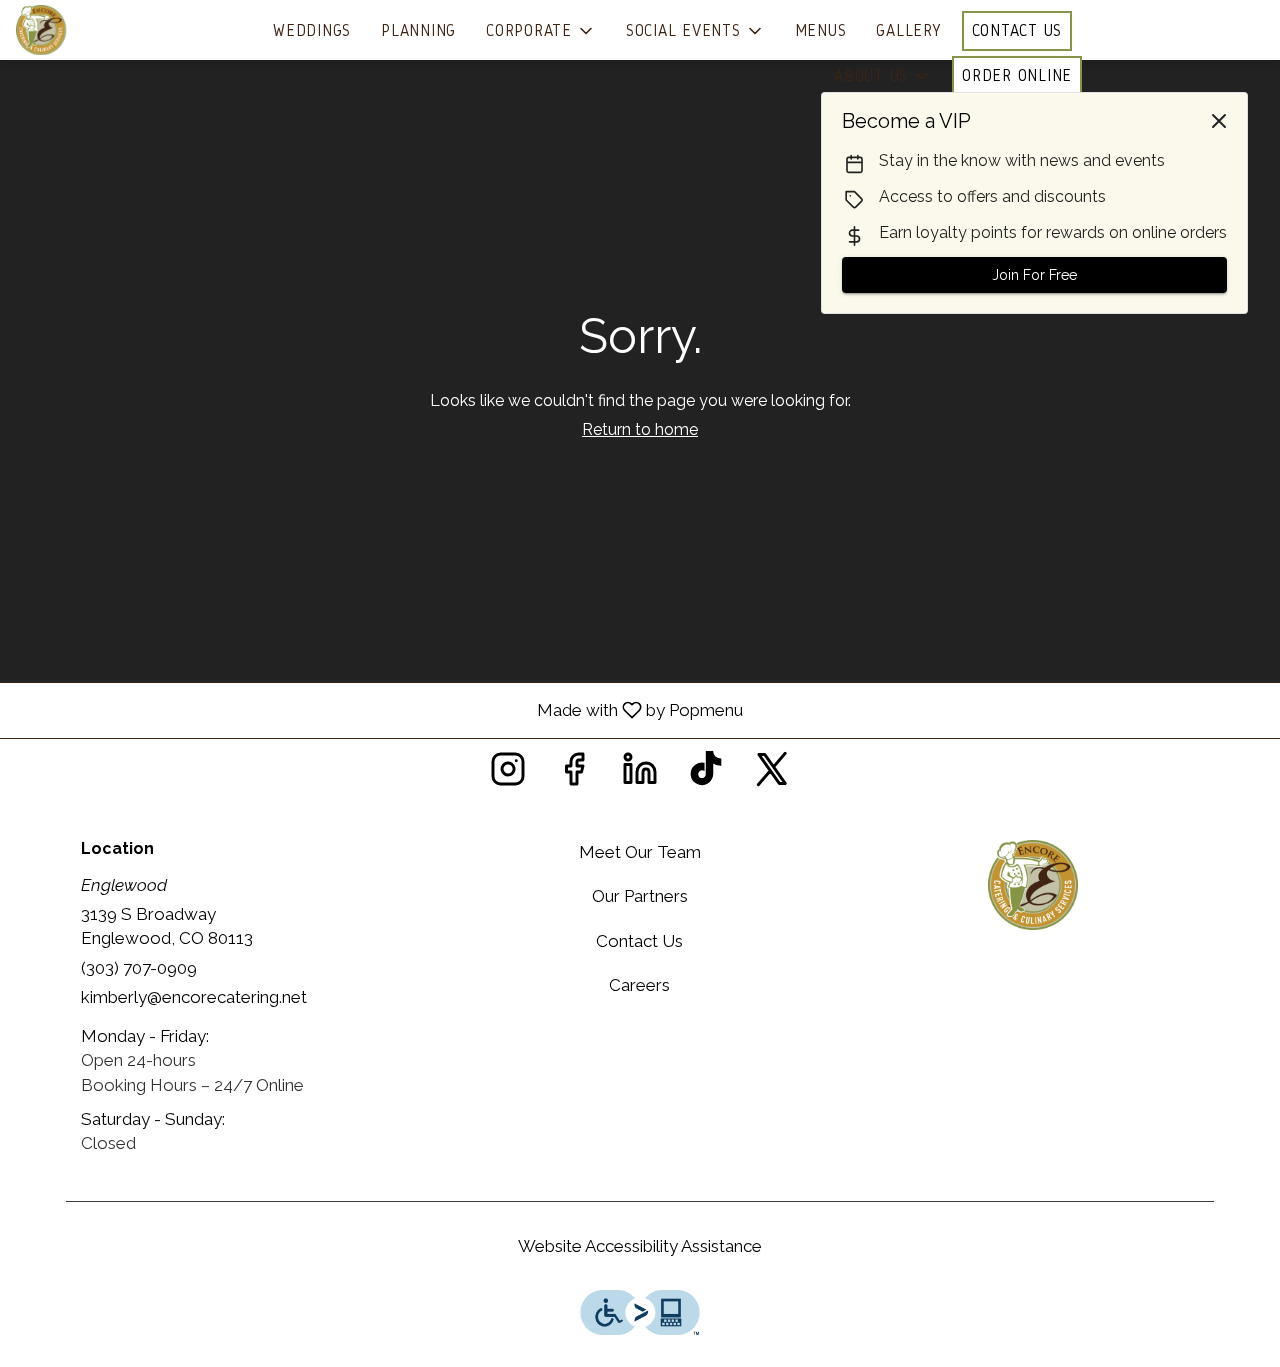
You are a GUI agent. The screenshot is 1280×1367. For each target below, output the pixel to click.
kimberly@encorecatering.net (194, 997)
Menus (821, 30)
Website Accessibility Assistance (640, 1246)
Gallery (908, 30)
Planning (418, 30)
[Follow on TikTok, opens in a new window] (706, 774)
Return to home (640, 429)
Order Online (1017, 75)
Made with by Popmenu (379, 709)
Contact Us (1017, 30)
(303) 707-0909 (139, 968)
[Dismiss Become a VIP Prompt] (1219, 121)
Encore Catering (1032, 885)
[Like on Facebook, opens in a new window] (574, 774)
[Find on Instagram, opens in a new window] (508, 774)
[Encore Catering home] (106, 30)
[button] (541, 31)
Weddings (312, 30)
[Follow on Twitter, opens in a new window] (772, 774)
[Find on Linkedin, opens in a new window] (640, 774)
